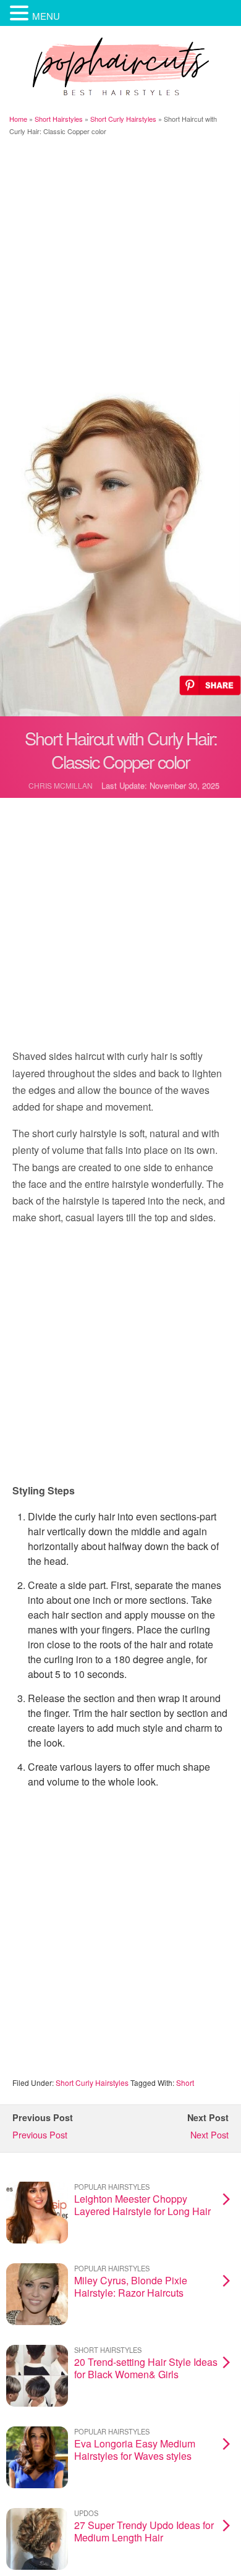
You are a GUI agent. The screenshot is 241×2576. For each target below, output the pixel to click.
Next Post (209, 2134)
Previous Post (40, 2134)
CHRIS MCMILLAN (61, 785)
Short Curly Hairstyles (123, 119)
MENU (46, 16)
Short (185, 2082)
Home (18, 119)
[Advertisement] (120, 266)
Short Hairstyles (59, 119)
